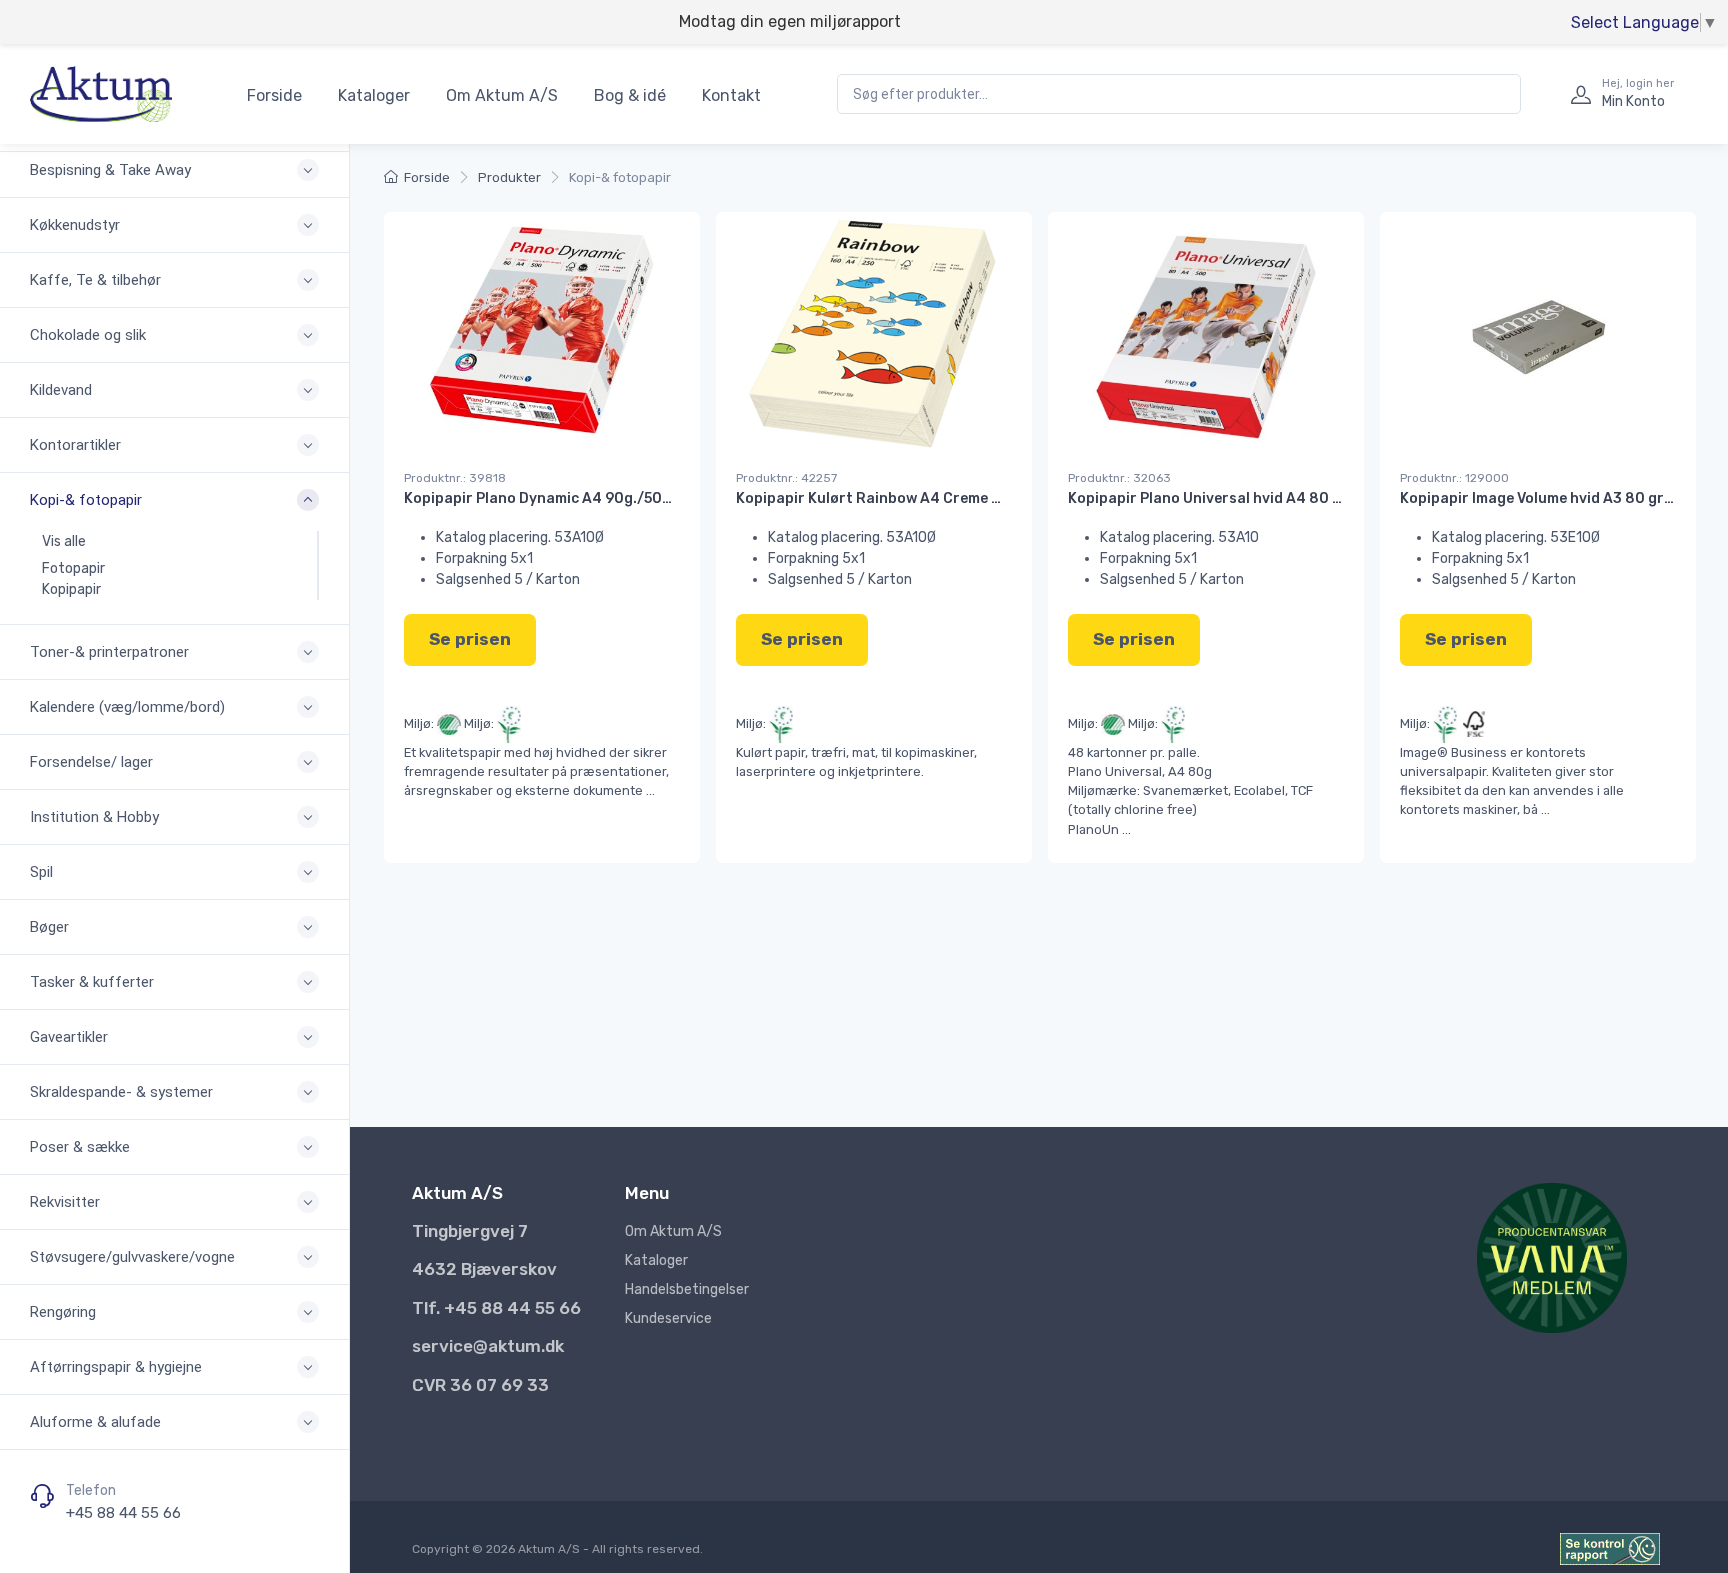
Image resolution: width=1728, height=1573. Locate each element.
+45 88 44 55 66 (123, 1513)
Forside (274, 95)
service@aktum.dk (488, 1346)
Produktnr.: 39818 (455, 478)
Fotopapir (73, 568)
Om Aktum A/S (502, 95)
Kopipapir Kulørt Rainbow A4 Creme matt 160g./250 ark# (937, 498)
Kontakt (731, 95)
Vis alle (64, 541)
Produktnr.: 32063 (1119, 478)
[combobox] (1179, 94)
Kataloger (374, 95)
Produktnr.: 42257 (786, 478)
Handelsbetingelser (687, 1289)
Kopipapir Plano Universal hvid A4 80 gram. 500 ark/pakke (1273, 498)
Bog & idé (630, 95)
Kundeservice (668, 1318)
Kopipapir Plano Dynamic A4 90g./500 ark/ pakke (577, 498)
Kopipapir (71, 589)
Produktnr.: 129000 (1454, 478)
